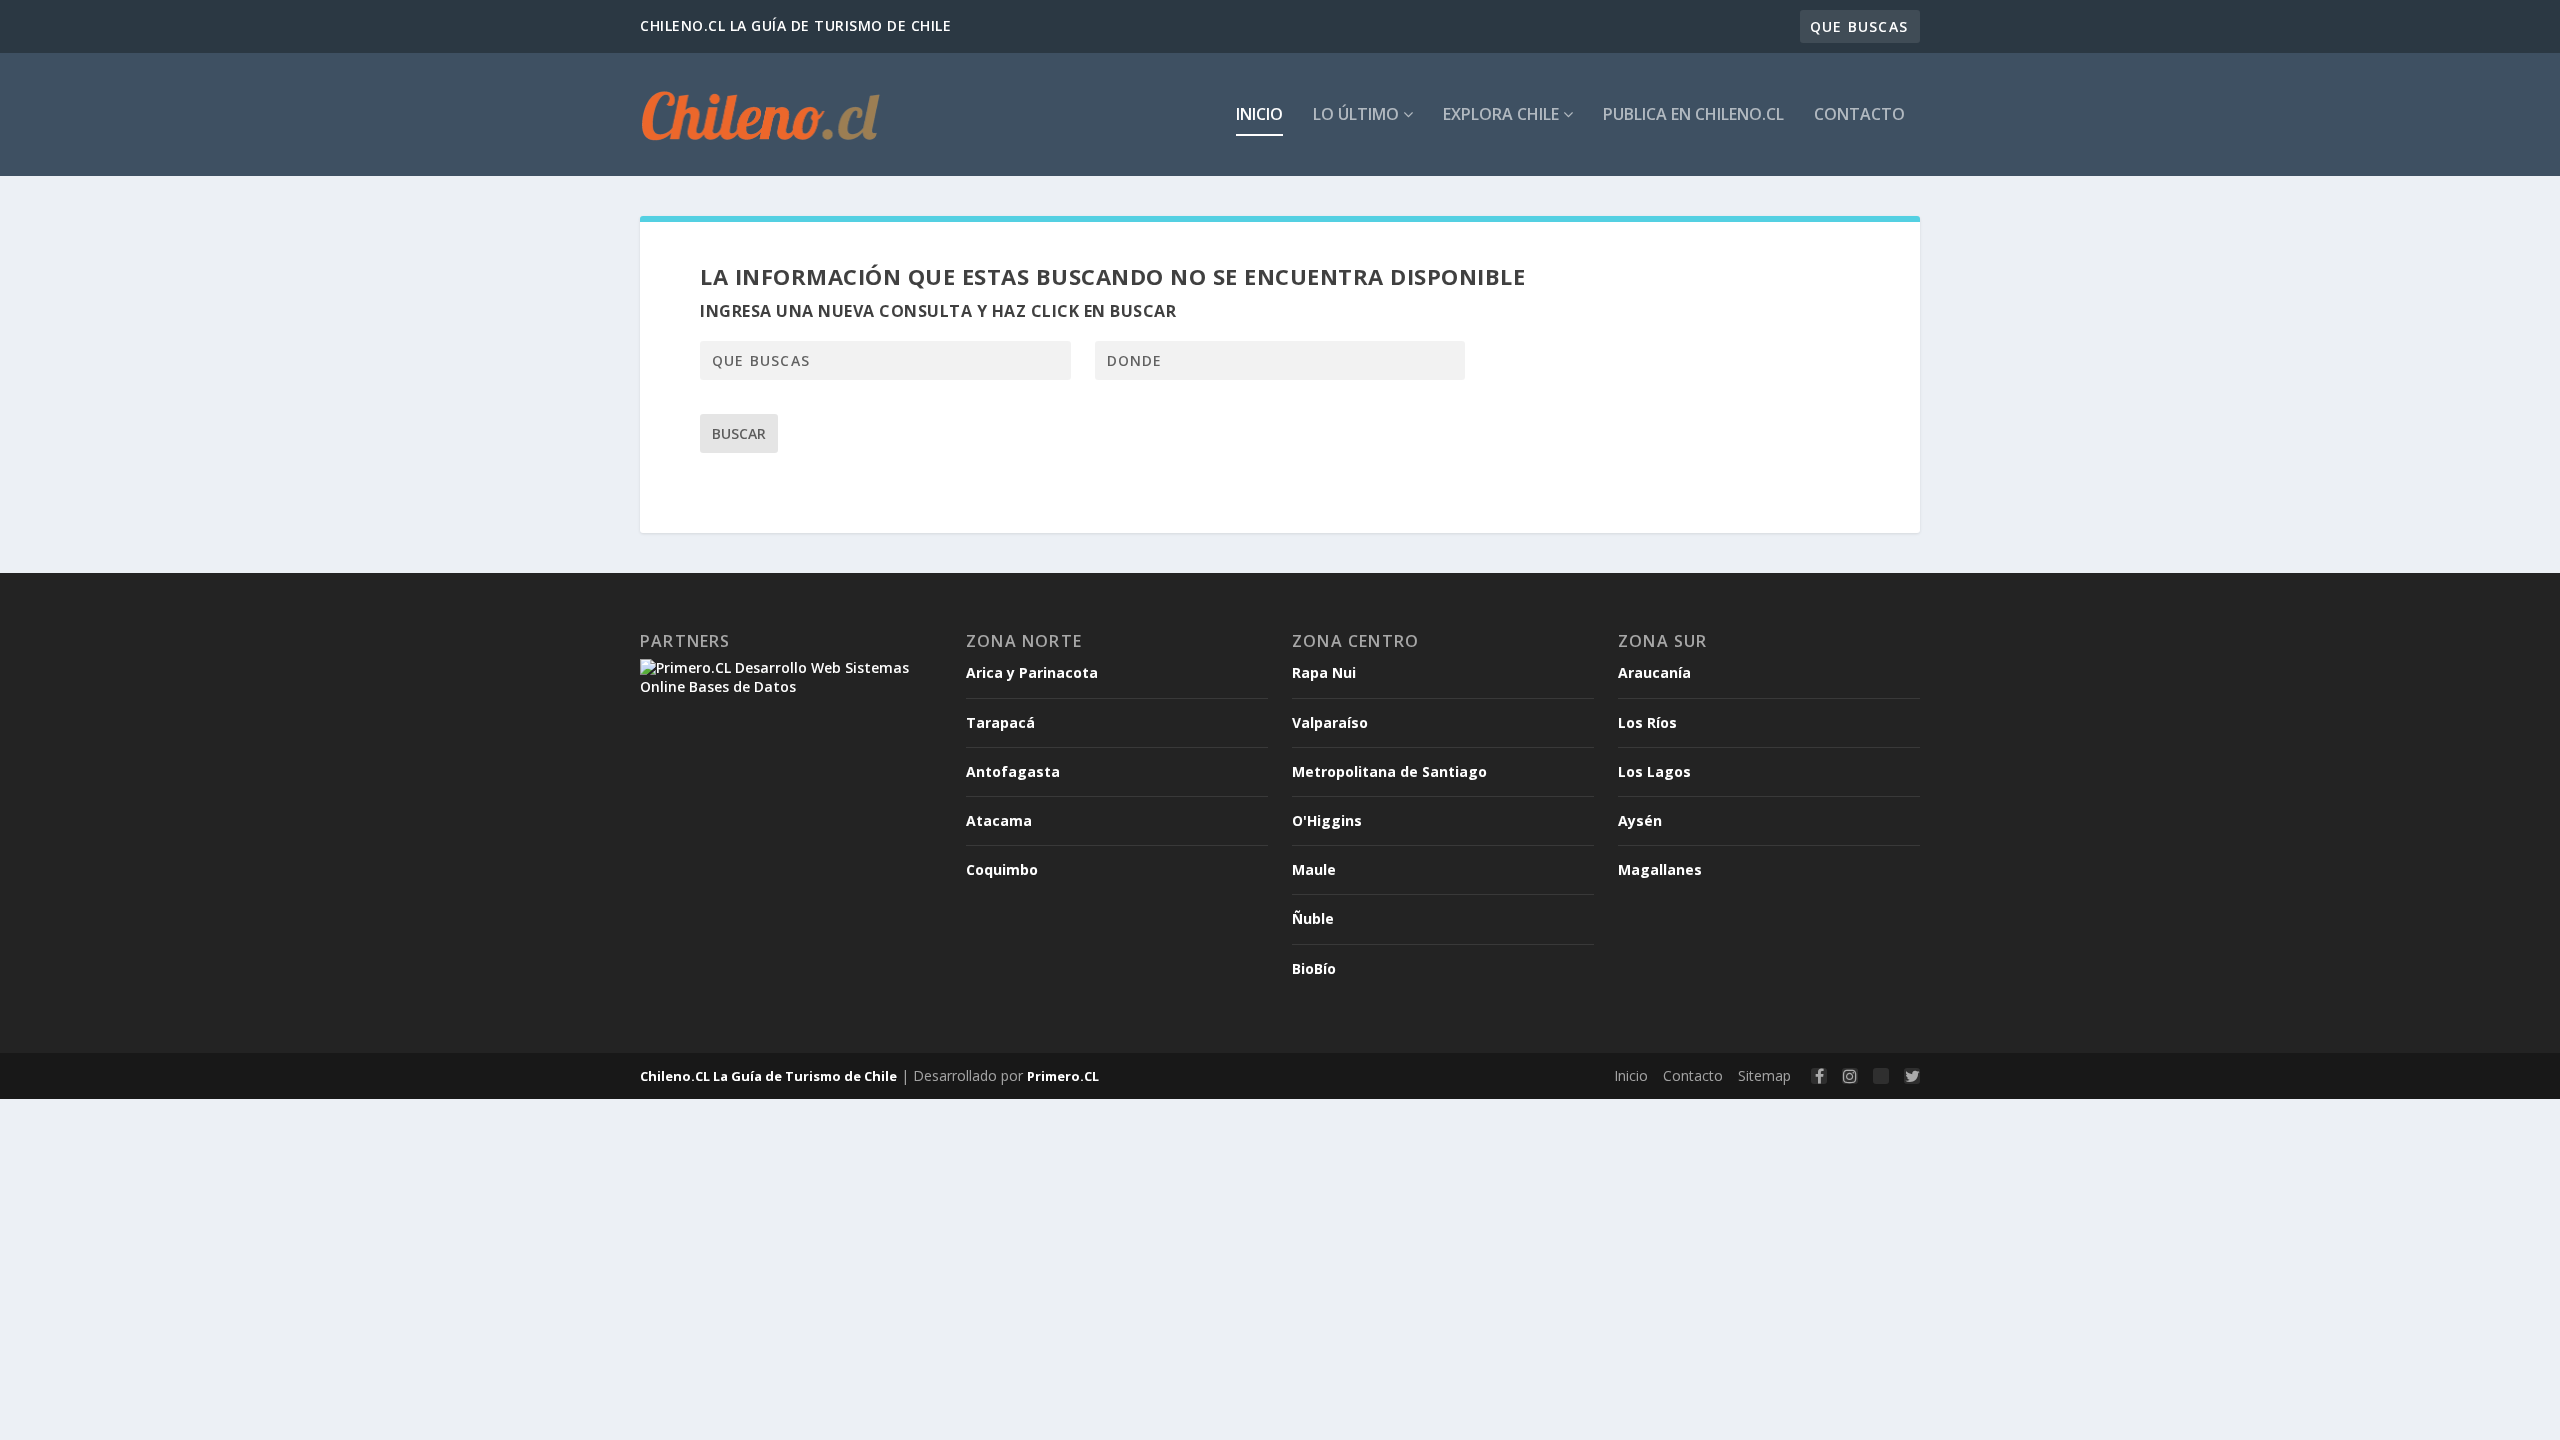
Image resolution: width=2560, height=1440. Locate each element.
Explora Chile (1503, 115)
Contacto (1859, 115)
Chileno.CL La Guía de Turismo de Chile (768, 1076)
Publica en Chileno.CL (1693, 115)
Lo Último (1358, 115)
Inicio (1259, 115)
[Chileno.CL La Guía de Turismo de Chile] (761, 114)
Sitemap (1764, 1075)
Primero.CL (1063, 1076)
